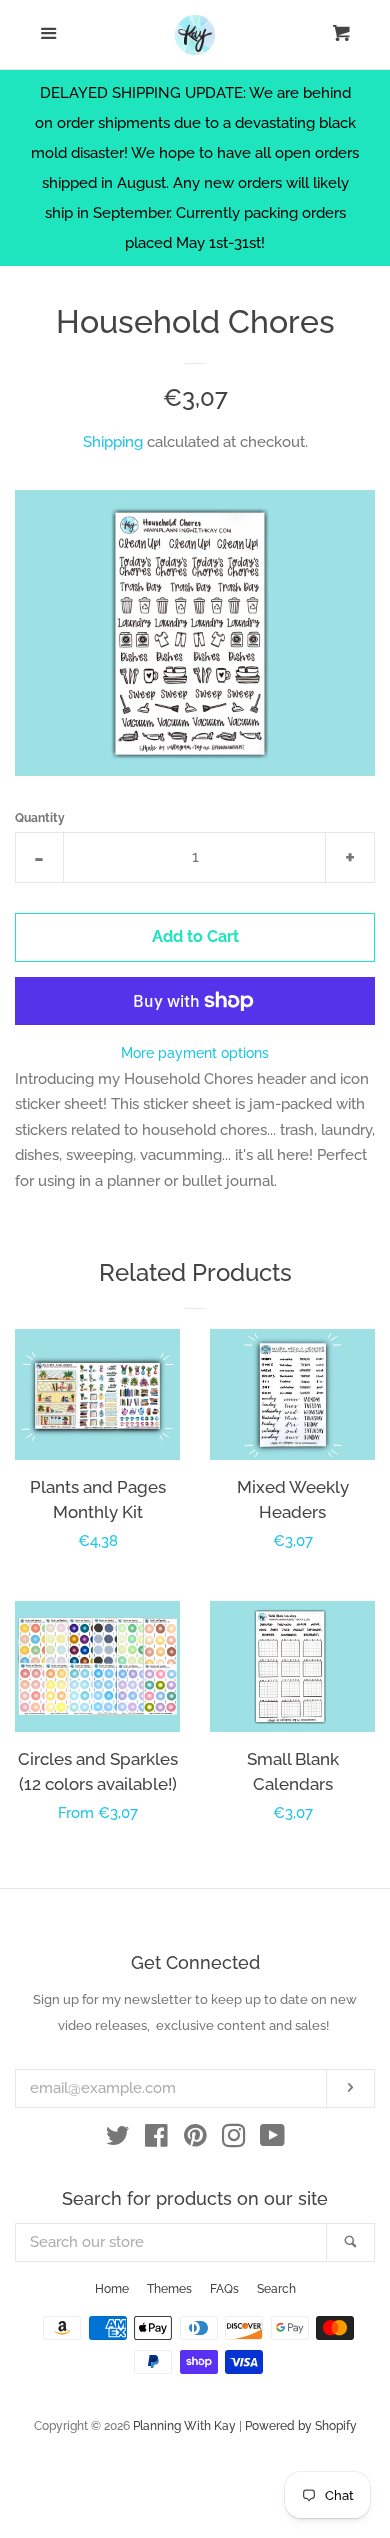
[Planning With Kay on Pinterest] (195, 2140)
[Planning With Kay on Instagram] (234, 2140)
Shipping (113, 442)
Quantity (40, 818)
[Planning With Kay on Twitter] (118, 2140)
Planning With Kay (184, 2426)
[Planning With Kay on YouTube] (272, 2140)
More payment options (195, 1053)
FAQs (224, 2289)
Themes (169, 2289)
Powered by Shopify (301, 2426)
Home (112, 2289)
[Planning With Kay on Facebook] (156, 2140)
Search (276, 2289)
